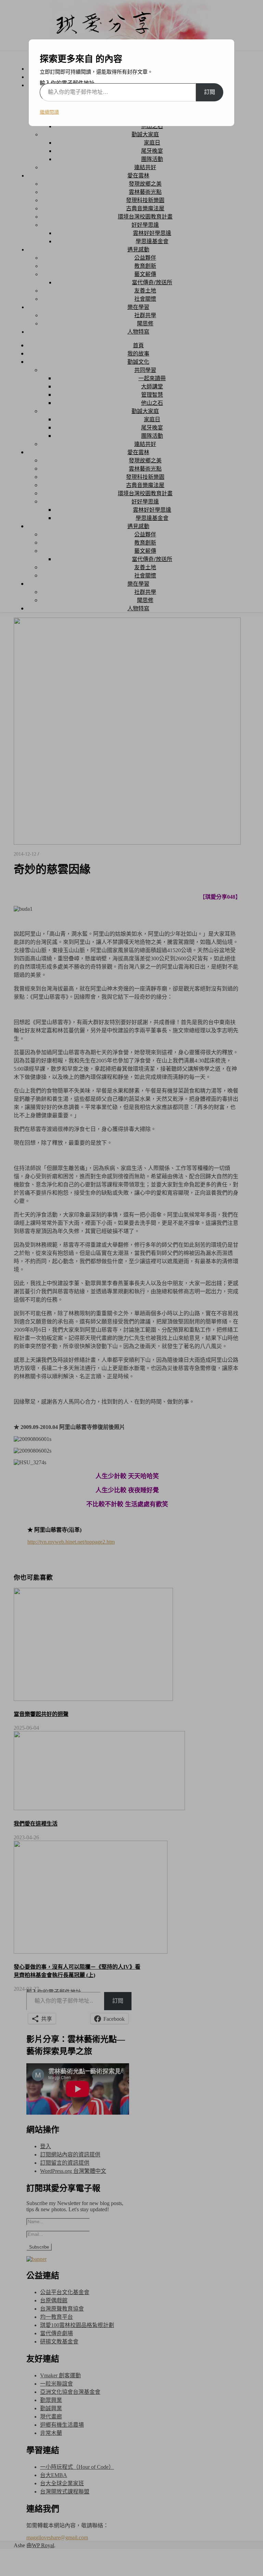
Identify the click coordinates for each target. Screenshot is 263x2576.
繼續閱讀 (49, 112)
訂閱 (210, 92)
